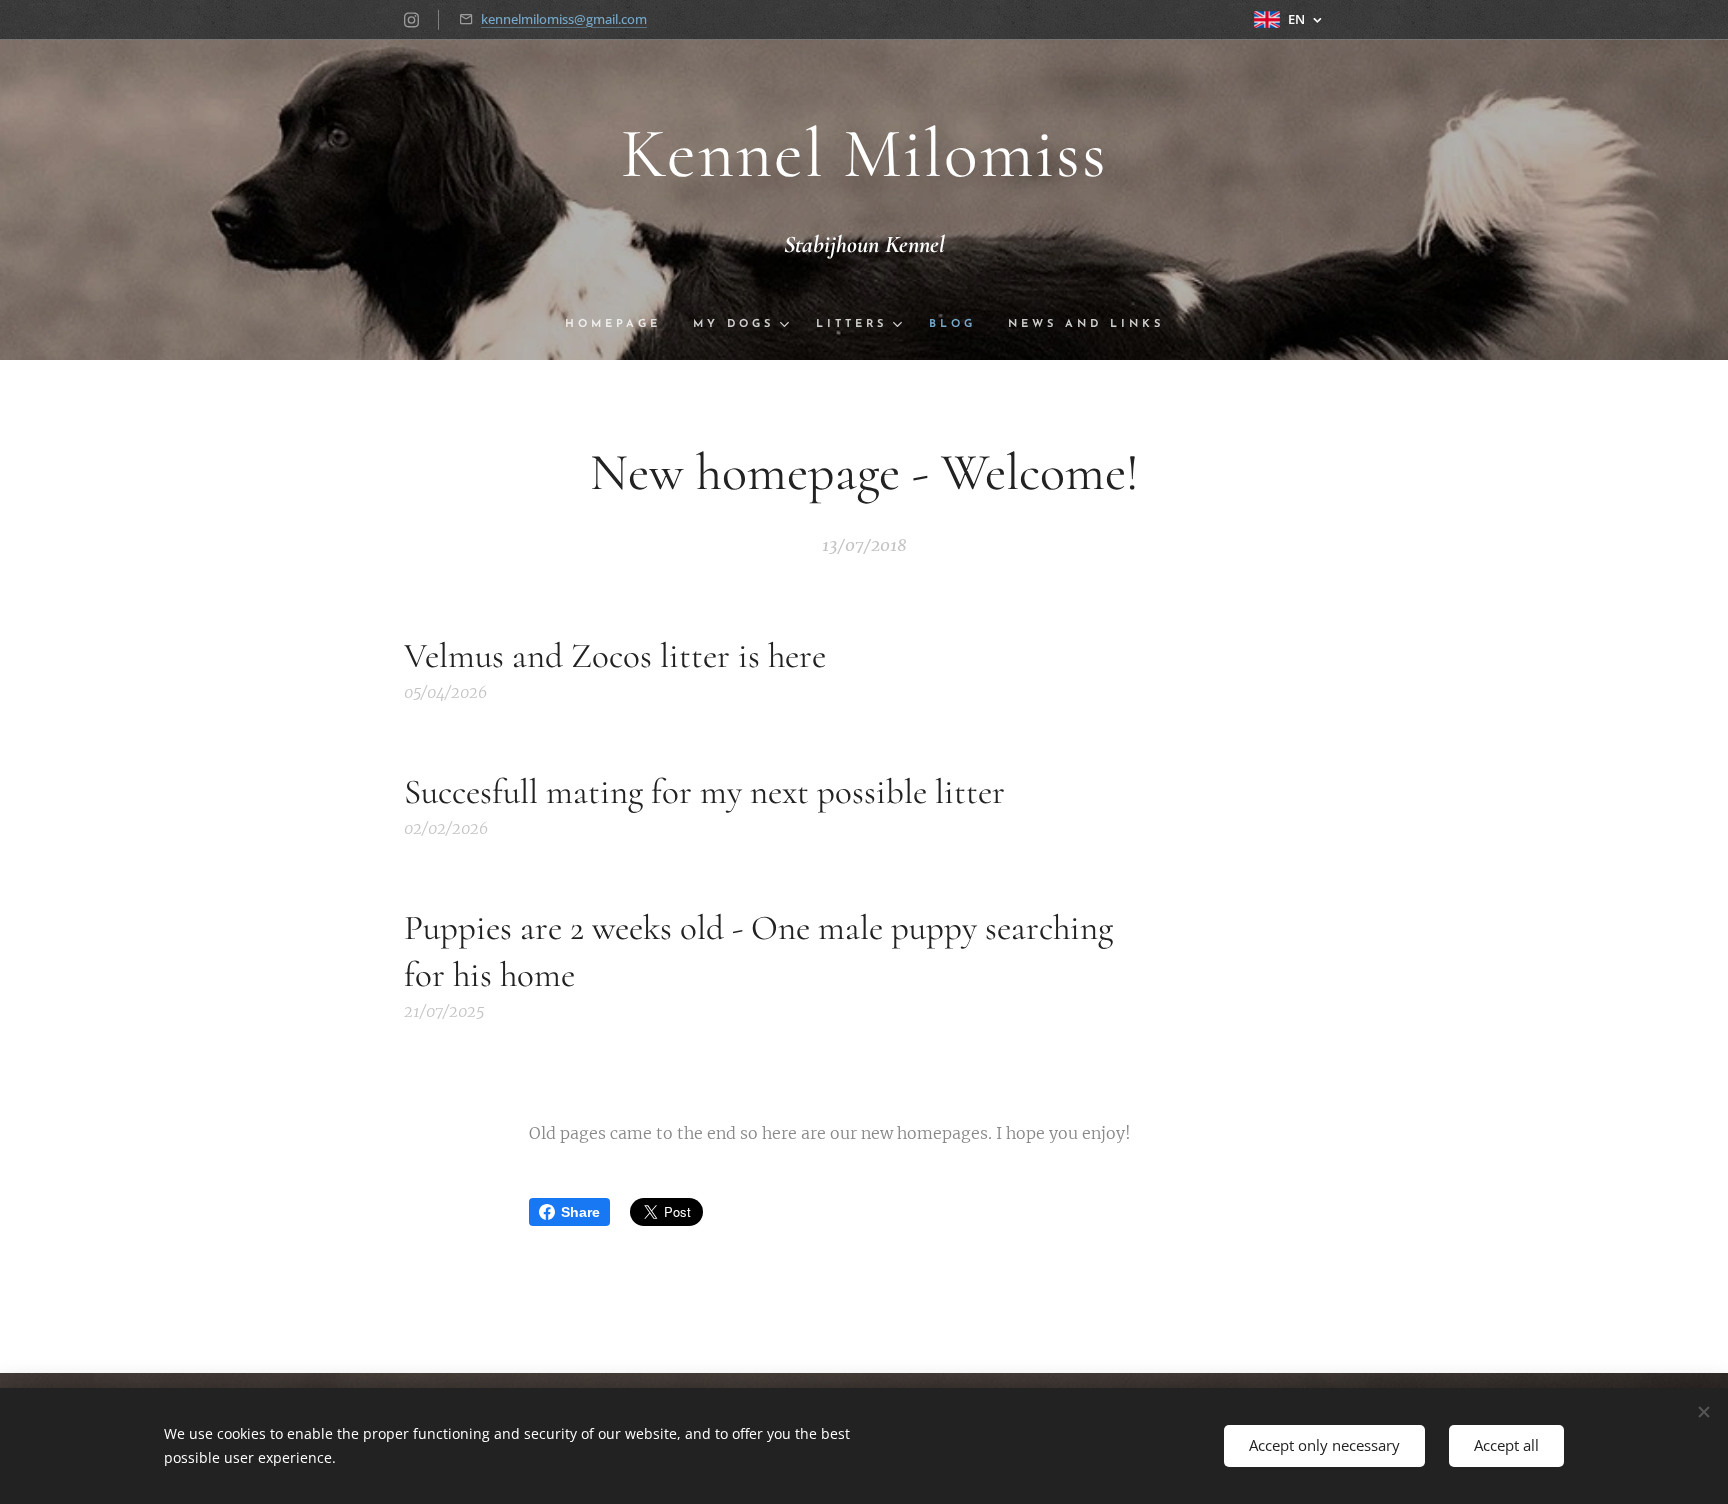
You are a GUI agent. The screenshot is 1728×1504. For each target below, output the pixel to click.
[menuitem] (621, 325)
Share (580, 1212)
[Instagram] (411, 20)
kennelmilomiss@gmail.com (564, 19)
